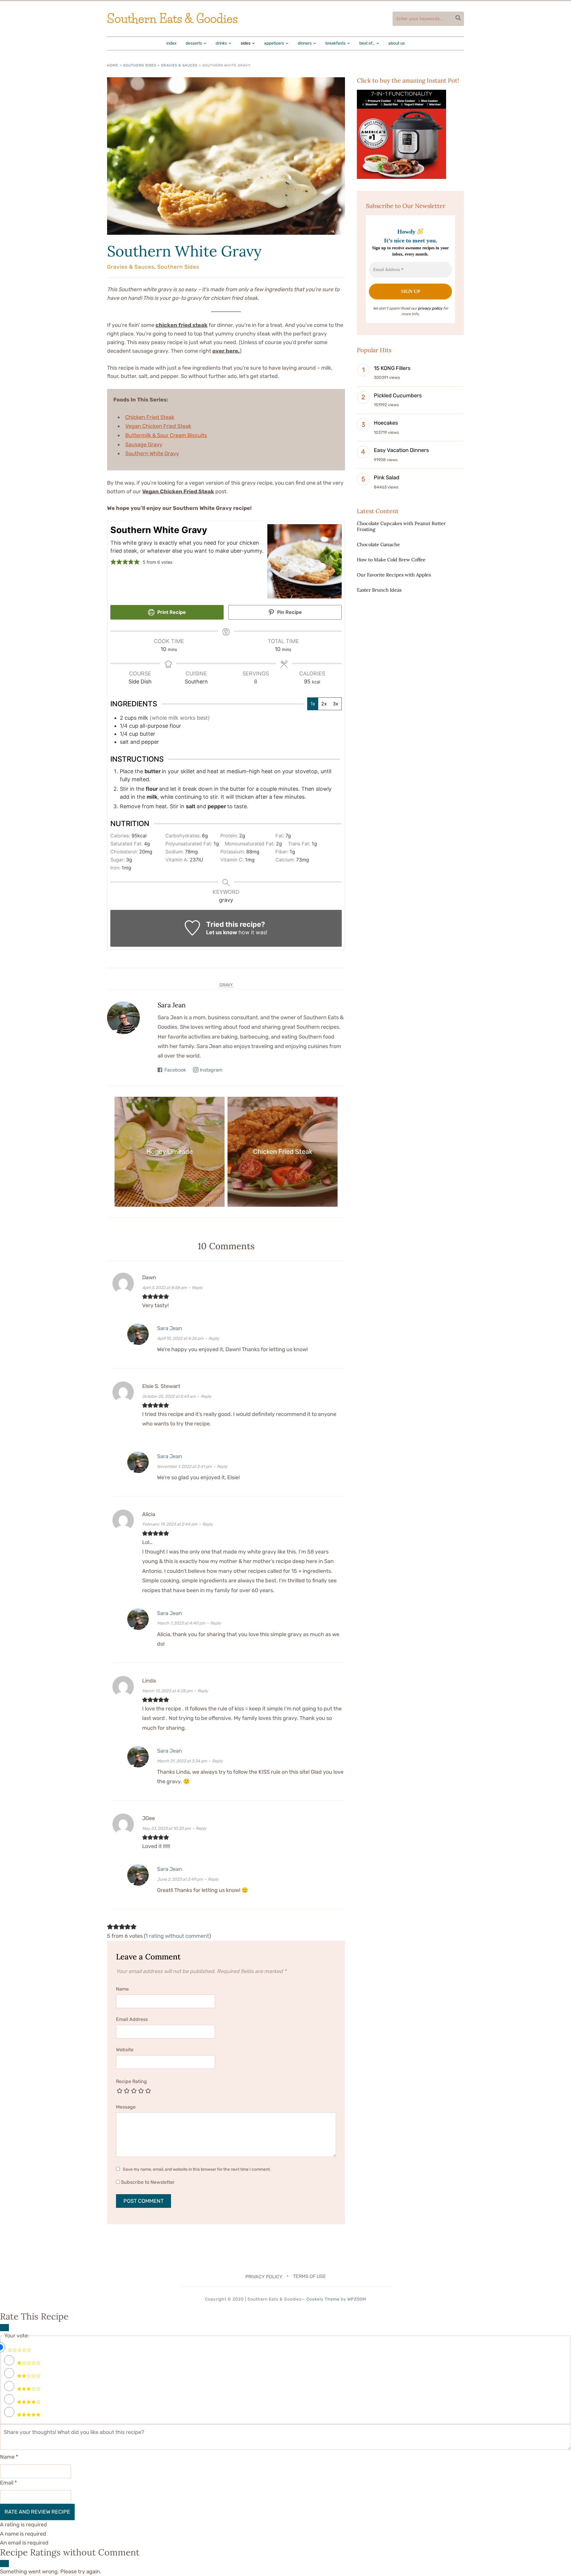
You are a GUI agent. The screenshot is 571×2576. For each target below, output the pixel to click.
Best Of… (367, 43)
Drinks (221, 43)
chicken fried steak (182, 325)
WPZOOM (357, 2299)
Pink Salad (387, 478)
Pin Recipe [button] (289, 612)
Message (126, 2107)
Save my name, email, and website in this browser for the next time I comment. (197, 2169)
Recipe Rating (131, 2081)
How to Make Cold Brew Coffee (391, 560)
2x (324, 704)
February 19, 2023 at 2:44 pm (170, 1524)
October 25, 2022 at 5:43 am (169, 1396)
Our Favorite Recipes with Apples (394, 575)
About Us (397, 43)
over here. (226, 351)
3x (336, 704)
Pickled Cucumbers (398, 396)
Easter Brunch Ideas (379, 590)
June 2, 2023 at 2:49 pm (180, 1879)
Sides (246, 43)
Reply (197, 1288)
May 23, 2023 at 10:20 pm (166, 1829)
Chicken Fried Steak (150, 417)
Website (125, 2050)
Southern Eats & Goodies (172, 19)
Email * (8, 2483)
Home (113, 65)
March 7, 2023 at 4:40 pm (181, 1623)
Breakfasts (335, 43)
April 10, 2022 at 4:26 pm (180, 1339)
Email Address (132, 2019)
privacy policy (430, 308)
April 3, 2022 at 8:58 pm (164, 1288)
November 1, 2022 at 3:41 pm (184, 1467)
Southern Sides (140, 65)
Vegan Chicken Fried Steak (158, 426)
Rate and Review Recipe (37, 2512)
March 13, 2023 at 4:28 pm (167, 1691)
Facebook (175, 1070)
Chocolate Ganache (378, 544)
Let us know (222, 932)
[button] (113, 562)
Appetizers (274, 43)
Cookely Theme (323, 2299)
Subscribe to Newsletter (147, 2182)
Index (171, 43)
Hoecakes (386, 423)
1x (313, 704)
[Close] (4, 2328)
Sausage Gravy (144, 445)
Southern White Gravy (184, 251)
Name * (9, 2457)
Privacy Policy (264, 2276)
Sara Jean (172, 1005)
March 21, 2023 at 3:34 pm (182, 1761)
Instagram (211, 1070)
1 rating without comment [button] (177, 1936)
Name (122, 1989)
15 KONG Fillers (392, 368)
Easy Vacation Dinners (401, 450)
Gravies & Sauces (179, 65)
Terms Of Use (309, 2276)
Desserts (194, 43)
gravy (226, 985)
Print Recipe (171, 612)
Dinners (305, 43)
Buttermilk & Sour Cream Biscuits (166, 435)
